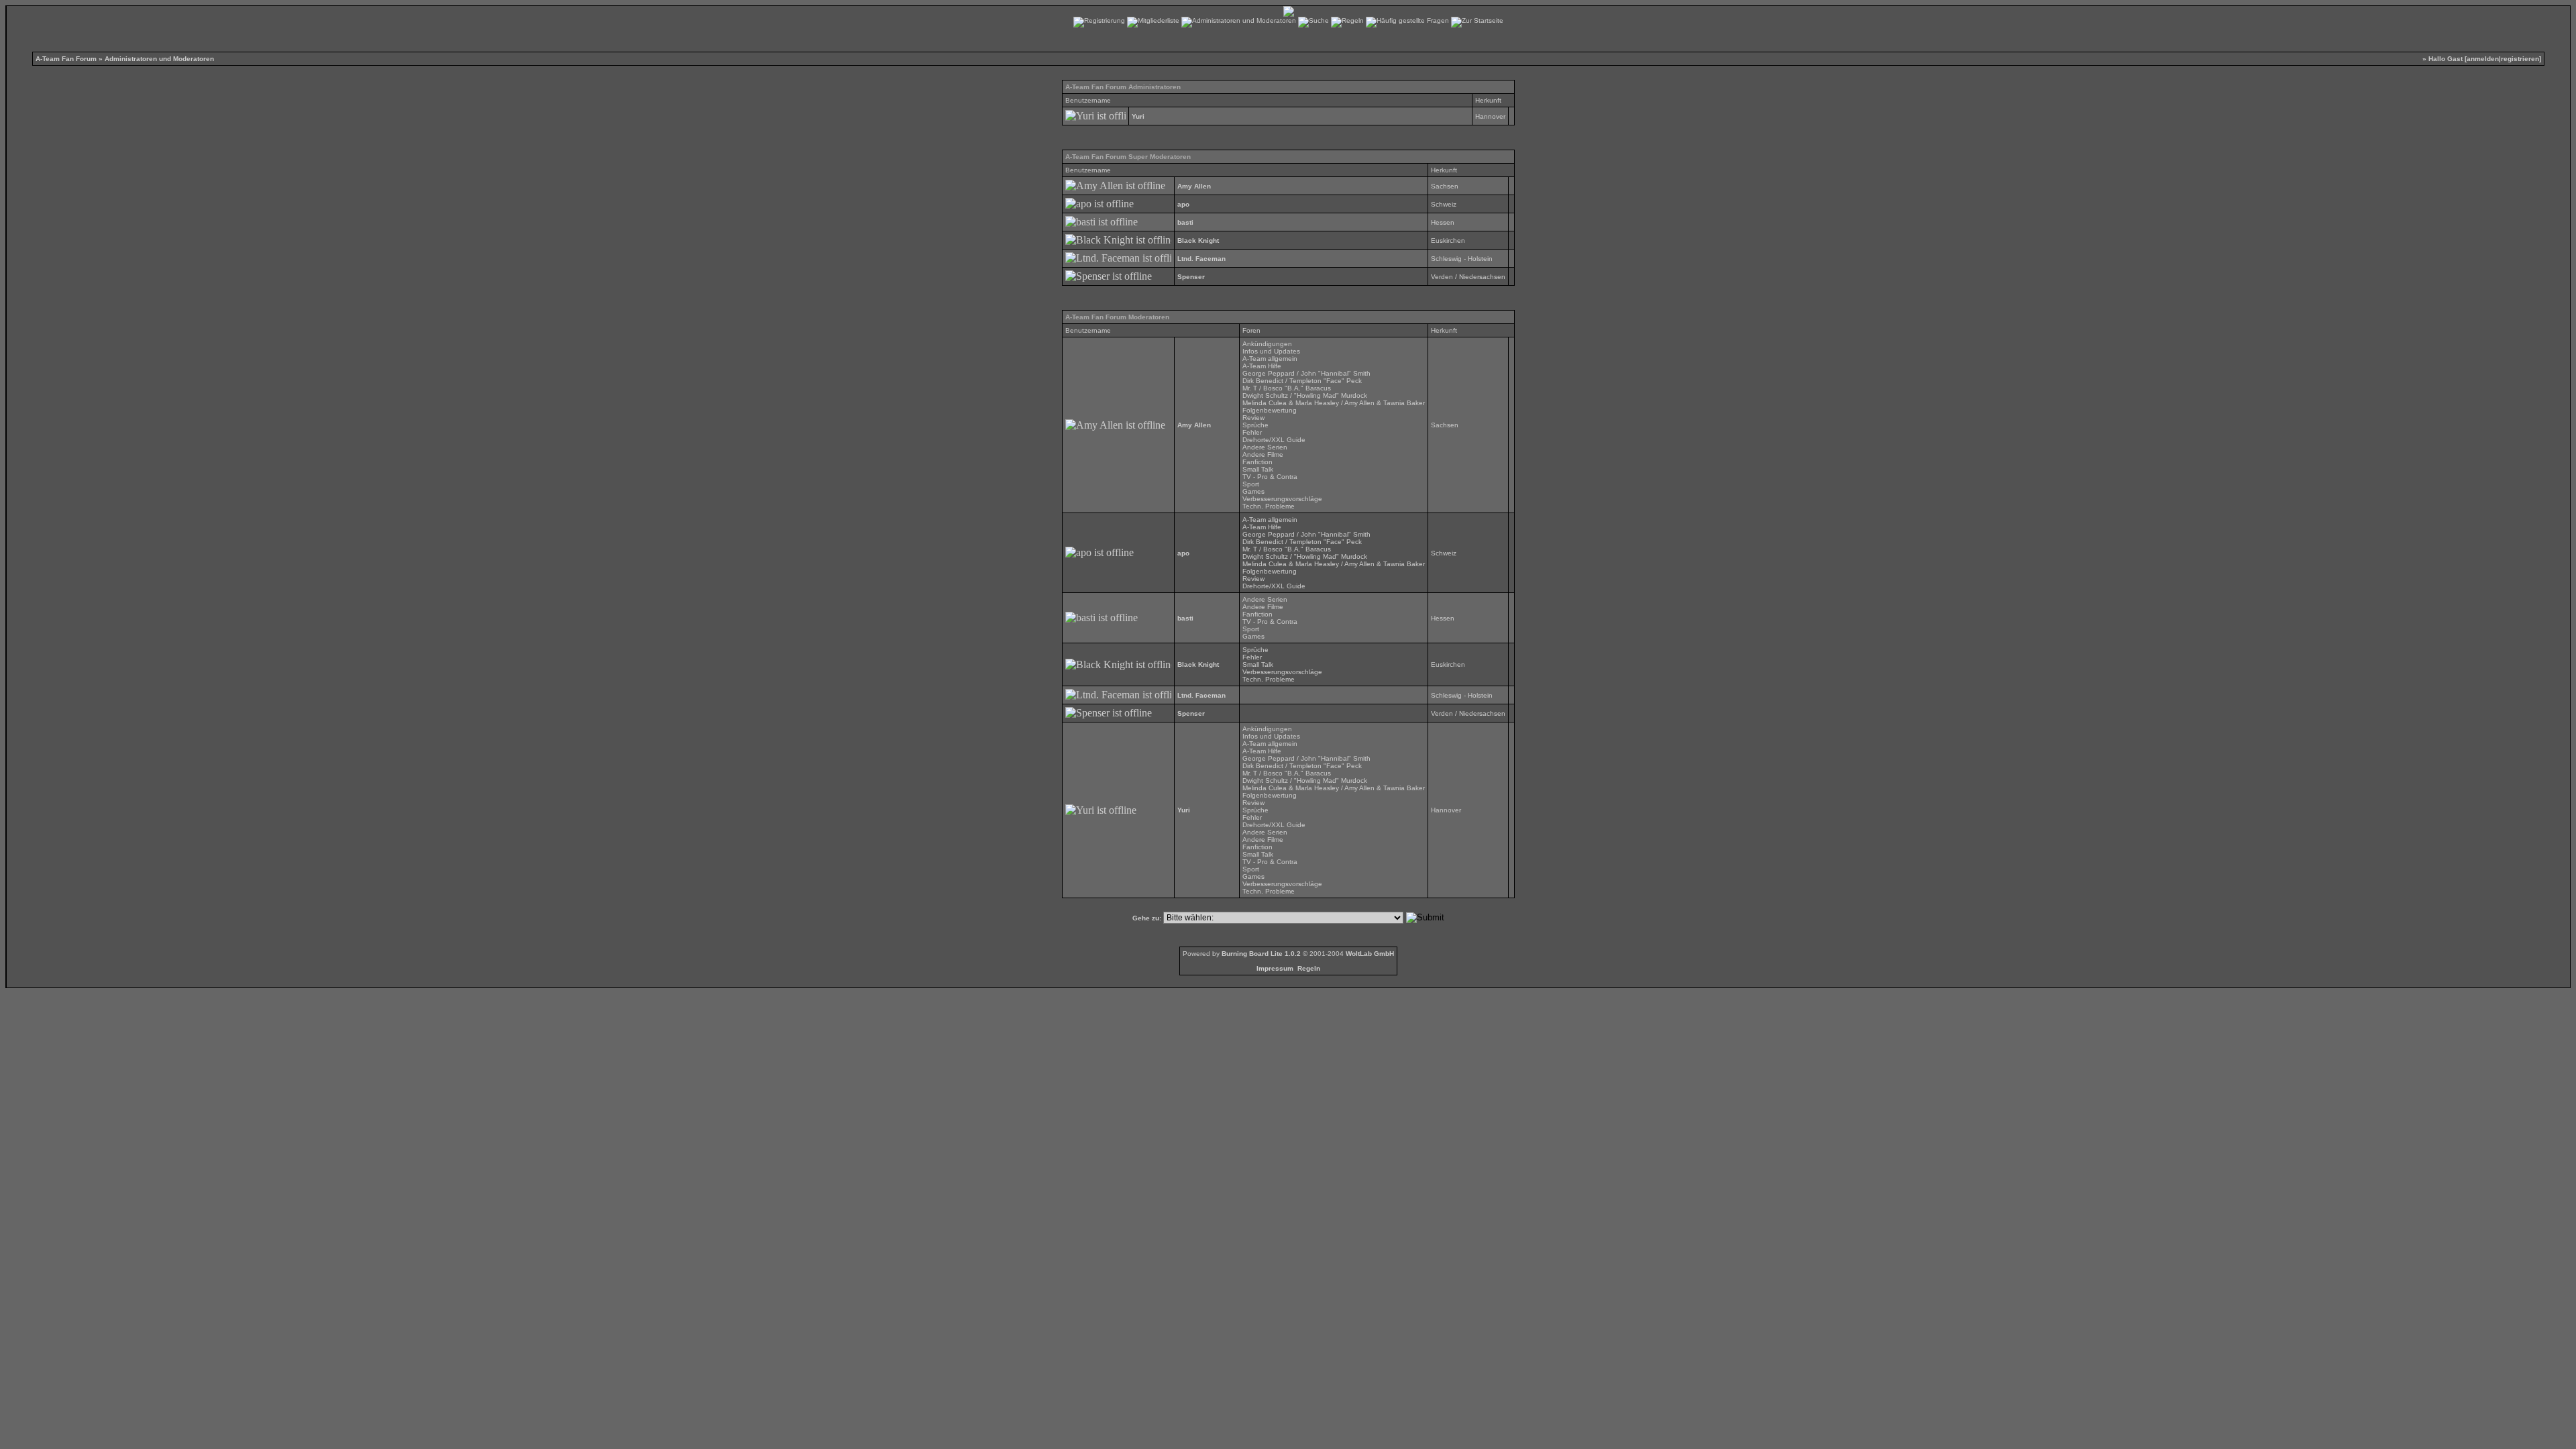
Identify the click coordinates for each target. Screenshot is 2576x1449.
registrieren (2520, 59)
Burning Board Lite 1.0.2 (1261, 954)
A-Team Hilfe (1262, 366)
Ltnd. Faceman (1201, 259)
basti (1185, 222)
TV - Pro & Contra (1270, 477)
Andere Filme (1263, 454)
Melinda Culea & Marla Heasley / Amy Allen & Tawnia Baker (1334, 403)
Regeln (1309, 968)
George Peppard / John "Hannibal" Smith (1306, 373)
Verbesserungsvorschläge (1282, 499)
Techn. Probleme (1269, 506)
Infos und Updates (1271, 351)
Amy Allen (1194, 186)
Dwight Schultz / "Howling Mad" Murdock (1305, 395)
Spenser (1191, 277)
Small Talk (1258, 469)
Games (1253, 491)
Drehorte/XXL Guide (1274, 440)
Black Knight (1198, 240)
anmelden (2483, 59)
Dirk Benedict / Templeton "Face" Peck (1302, 381)
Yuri (1138, 116)
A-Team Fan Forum (66, 59)
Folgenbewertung (1270, 410)
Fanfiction (1257, 462)
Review (1253, 418)
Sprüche (1255, 425)
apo (1183, 204)
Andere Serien (1265, 447)
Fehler (1252, 432)
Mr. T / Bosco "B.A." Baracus (1287, 388)
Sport (1251, 484)
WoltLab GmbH (1370, 954)
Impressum (1275, 968)
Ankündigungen (1267, 344)
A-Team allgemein (1270, 359)
